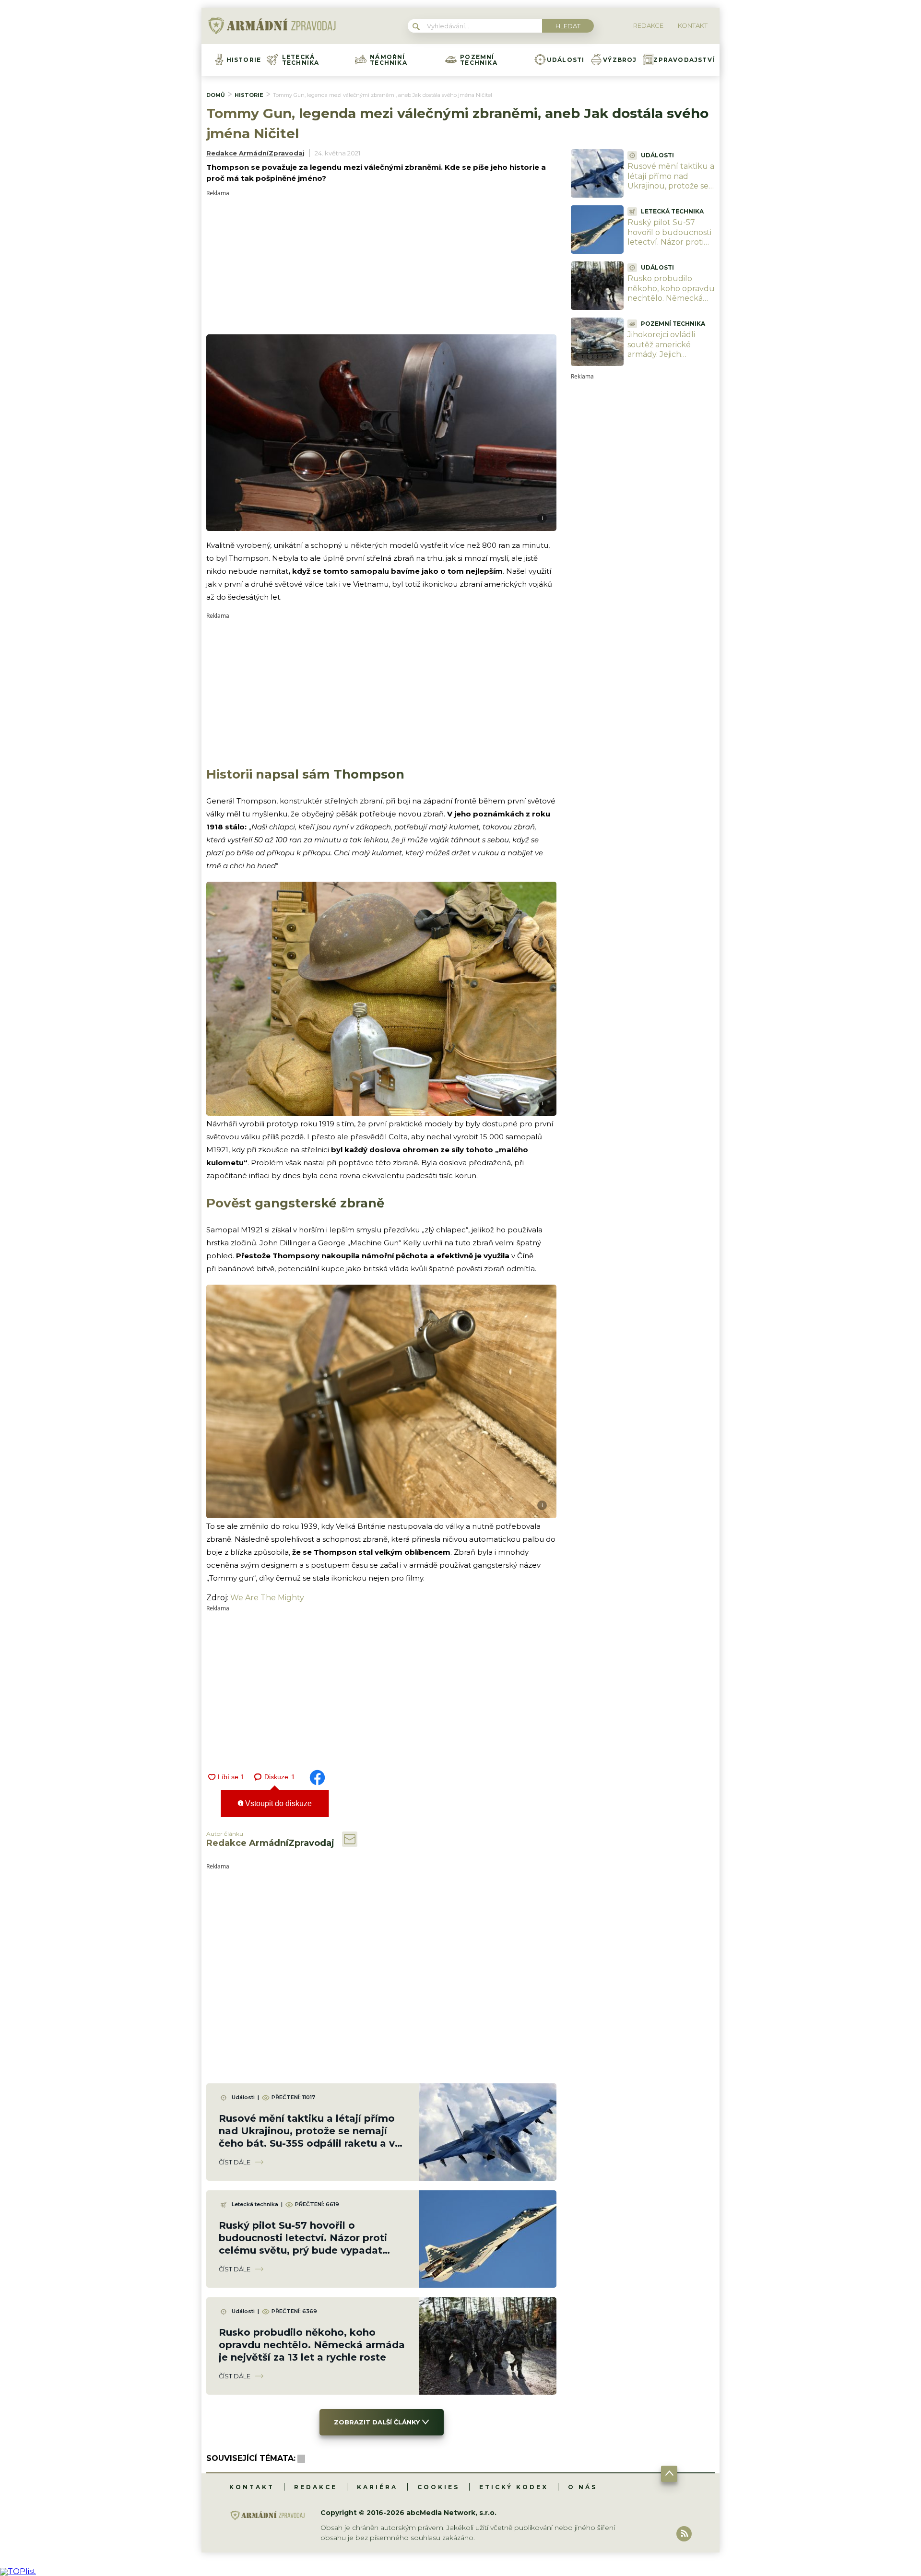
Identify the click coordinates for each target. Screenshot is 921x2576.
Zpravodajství (684, 60)
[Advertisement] (381, 263)
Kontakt (252, 2487)
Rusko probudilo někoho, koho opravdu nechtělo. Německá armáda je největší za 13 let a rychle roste (312, 2345)
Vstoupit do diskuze (277, 1803)
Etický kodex (514, 2487)
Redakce (316, 2487)
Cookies (438, 2487)
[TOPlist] (18, 2571)
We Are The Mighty (267, 1598)
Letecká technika (301, 60)
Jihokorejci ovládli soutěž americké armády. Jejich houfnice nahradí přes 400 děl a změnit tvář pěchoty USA (670, 360)
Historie (244, 60)
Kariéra (377, 2487)
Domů (216, 95)
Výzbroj (620, 60)
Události (566, 60)
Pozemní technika (479, 60)
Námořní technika (389, 60)
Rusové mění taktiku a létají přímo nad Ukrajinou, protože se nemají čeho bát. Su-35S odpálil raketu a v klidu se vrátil (671, 191)
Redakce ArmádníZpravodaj (255, 153)
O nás (583, 2487)
